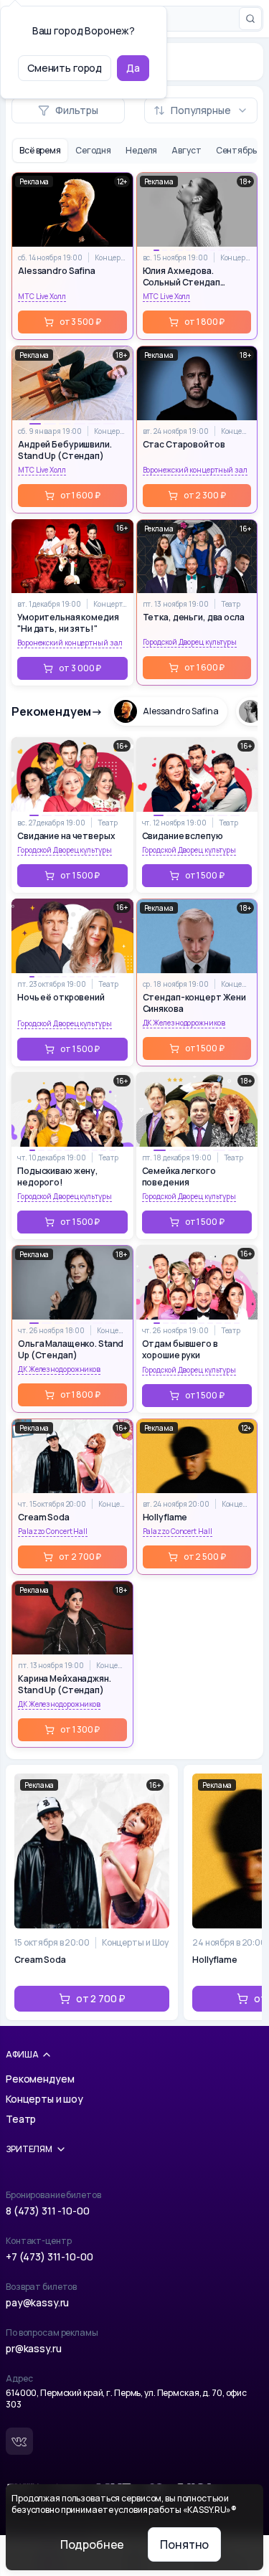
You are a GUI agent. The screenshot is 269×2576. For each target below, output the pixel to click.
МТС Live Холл (42, 296)
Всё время (40, 150)
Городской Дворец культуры (190, 642)
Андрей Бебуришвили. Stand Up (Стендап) (65, 450)
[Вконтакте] (19, 2441)
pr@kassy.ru (33, 2348)
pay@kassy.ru (37, 2302)
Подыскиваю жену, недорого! (58, 1177)
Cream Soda (44, 1517)
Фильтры (77, 110)
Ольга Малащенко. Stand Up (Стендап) (71, 1350)
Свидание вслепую (183, 836)
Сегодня (93, 150)
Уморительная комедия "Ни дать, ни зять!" (68, 623)
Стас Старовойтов (184, 445)
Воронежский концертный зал (195, 470)
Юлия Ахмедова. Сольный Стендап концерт (181, 277)
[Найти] (250, 19)
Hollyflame (165, 1517)
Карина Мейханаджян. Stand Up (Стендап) (65, 1685)
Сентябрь (236, 150)
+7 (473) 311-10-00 (49, 2257)
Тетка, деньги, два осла (194, 617)
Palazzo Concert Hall (53, 1531)
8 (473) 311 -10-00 (47, 2211)
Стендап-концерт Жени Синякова (195, 1003)
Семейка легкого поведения (179, 1177)
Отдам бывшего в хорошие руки (180, 1350)
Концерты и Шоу (110, 257)
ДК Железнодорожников (184, 1023)
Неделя (141, 150)
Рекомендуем (40, 2079)
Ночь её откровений (61, 998)
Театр (231, 604)
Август (186, 150)
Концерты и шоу (44, 2099)
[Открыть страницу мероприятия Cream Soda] (92, 1893)
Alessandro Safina (57, 271)
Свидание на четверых (66, 836)
